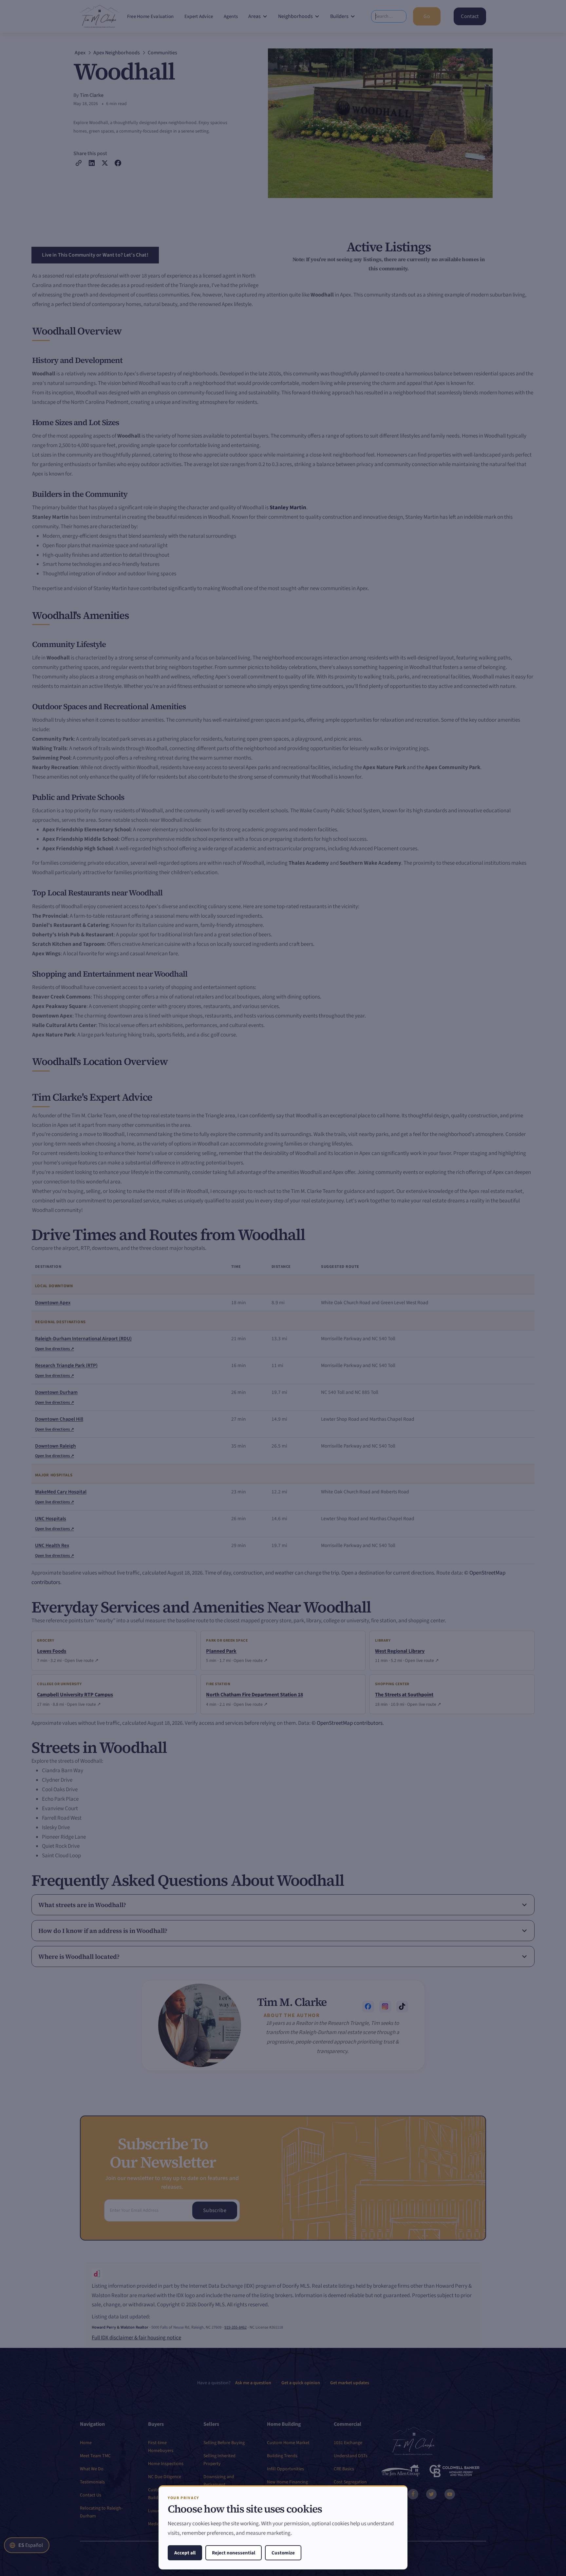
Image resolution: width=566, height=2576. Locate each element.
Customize (283, 2553)
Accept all (185, 2553)
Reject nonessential (234, 2553)
